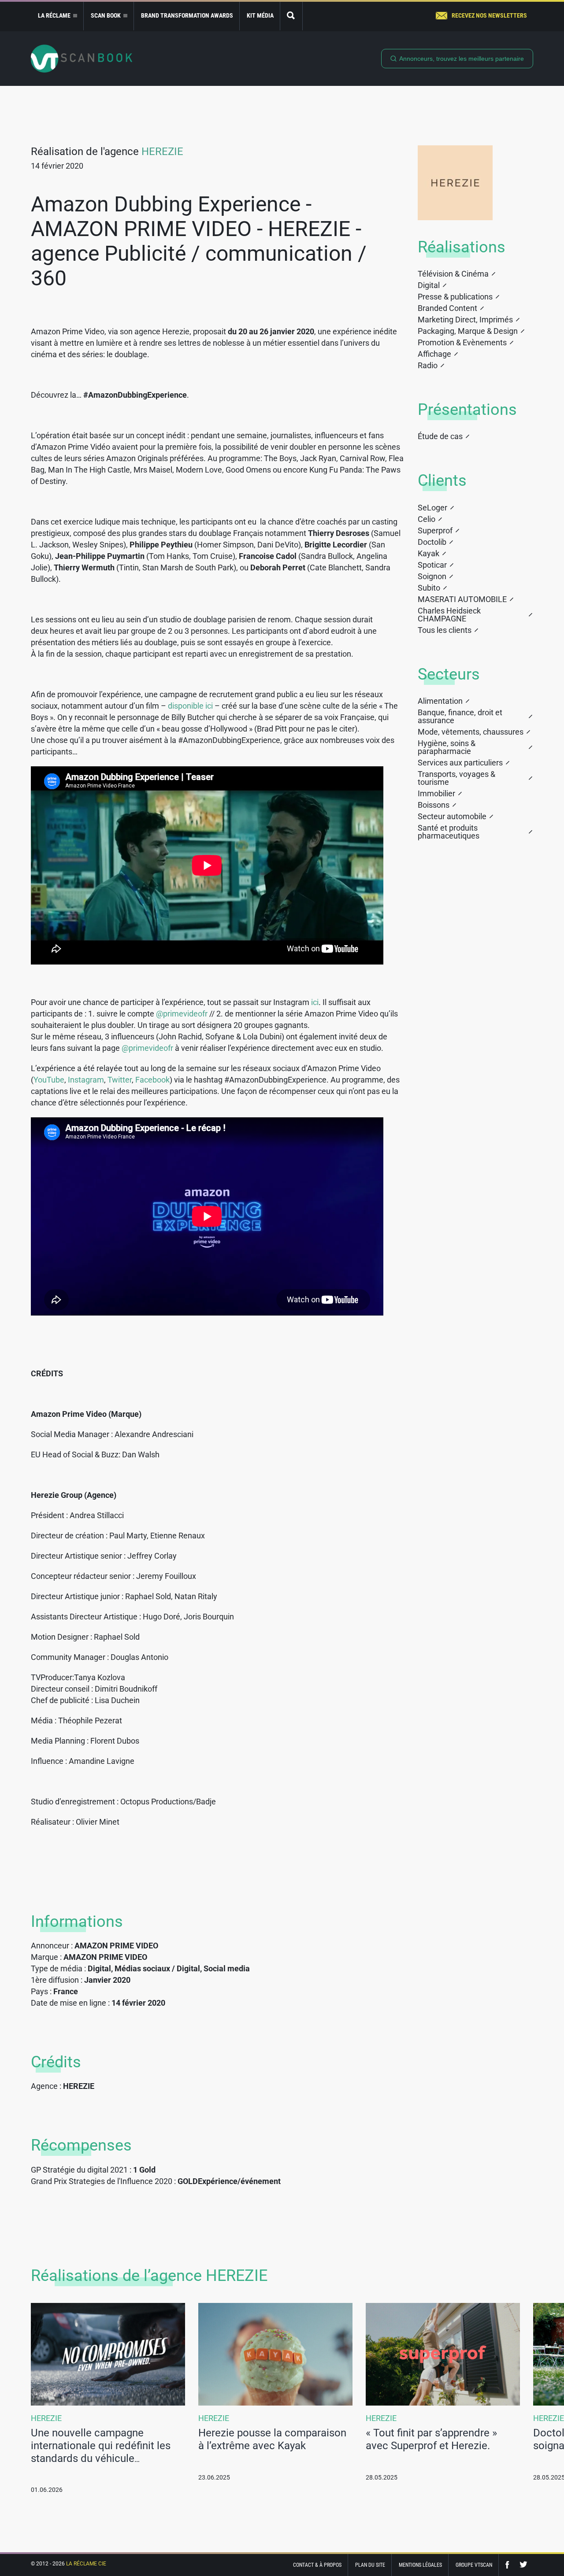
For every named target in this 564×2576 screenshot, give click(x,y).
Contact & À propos (317, 2565)
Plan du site (370, 2565)
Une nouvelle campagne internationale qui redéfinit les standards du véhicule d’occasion (101, 2452)
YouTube (49, 1080)
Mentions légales (420, 2565)
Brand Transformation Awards (187, 15)
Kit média (260, 15)
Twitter (120, 1080)
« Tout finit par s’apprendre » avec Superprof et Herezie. (431, 2439)
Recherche (291, 16)
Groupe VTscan (474, 2565)
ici (315, 1002)
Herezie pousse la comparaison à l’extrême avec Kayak (272, 2439)
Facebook (152, 1080)
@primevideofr (182, 1014)
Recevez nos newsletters (489, 15)
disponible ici (190, 706)
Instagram (86, 1080)
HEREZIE (162, 152)
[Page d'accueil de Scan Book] (82, 59)
